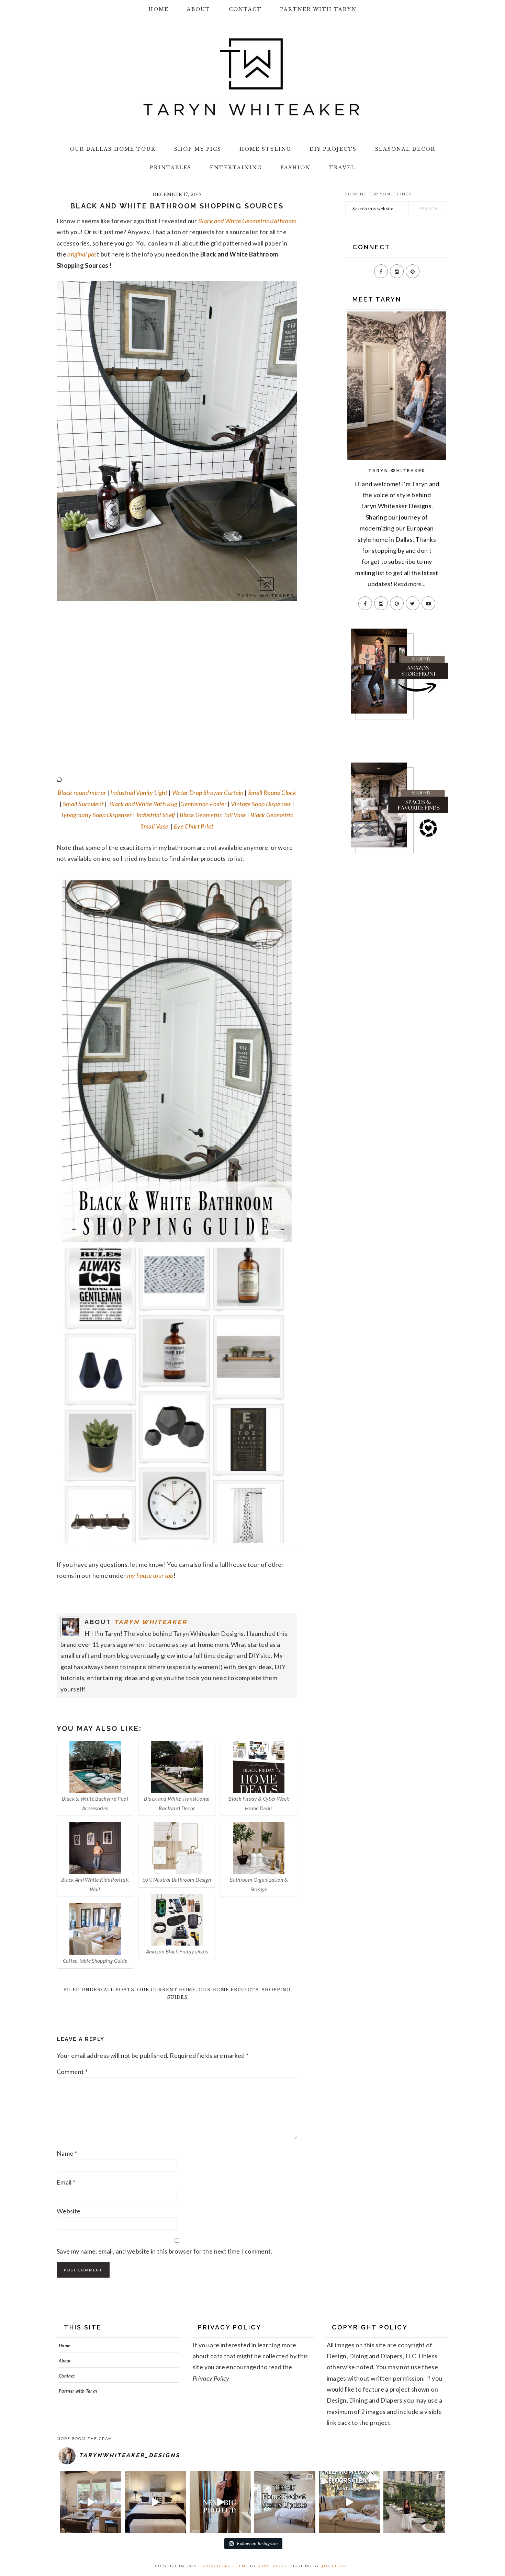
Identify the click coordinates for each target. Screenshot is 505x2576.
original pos (82, 254)
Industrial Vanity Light (139, 793)
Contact (67, 2376)
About (65, 2361)
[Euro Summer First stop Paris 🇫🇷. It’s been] (414, 2502)
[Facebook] (381, 271)
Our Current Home (166, 1990)
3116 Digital (336, 2566)
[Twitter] (413, 603)
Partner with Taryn (78, 2391)
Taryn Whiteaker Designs (252, 77)
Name (67, 2153)
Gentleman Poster (203, 804)
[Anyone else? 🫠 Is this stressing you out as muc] (285, 2502)
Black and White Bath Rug (143, 804)
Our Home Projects (229, 1990)
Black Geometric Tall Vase (213, 815)
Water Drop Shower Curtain (208, 793)
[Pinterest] (413, 271)
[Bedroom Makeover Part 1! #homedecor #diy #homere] (155, 2502)
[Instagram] (397, 271)
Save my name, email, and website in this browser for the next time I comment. (165, 2251)
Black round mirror (82, 793)
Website (69, 2211)
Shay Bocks (272, 2566)
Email (66, 2182)
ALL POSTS (119, 1990)
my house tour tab (150, 1575)
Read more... (410, 584)
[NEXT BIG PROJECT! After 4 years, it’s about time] (220, 2502)
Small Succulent (83, 804)
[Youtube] (428, 603)
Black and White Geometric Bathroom (247, 221)
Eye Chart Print (194, 826)
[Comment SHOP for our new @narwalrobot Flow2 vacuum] (349, 2502)
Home (64, 2346)
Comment (72, 2072)
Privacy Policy (211, 2378)
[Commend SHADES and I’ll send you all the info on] (91, 2502)
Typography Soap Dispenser (96, 815)
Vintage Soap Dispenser (261, 804)
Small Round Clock (272, 793)
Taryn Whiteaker (151, 1622)
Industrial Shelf (155, 815)
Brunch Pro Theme (225, 2566)
